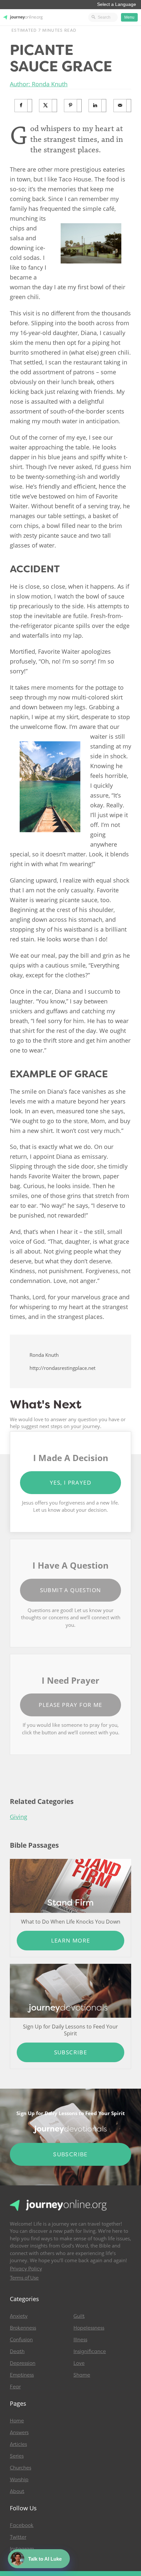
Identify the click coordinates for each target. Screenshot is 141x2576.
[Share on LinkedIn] (98, 106)
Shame (82, 2375)
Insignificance (90, 2351)
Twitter (18, 2537)
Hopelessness (89, 2328)
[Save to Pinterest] (73, 106)
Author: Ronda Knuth (39, 84)
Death (17, 2351)
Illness (80, 2340)
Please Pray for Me (70, 1705)
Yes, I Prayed (70, 1482)
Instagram (22, 2549)
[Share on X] (48, 106)
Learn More (71, 1940)
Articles (18, 2444)
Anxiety (19, 2316)
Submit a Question (71, 1590)
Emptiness (22, 2375)
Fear (15, 2387)
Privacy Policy (26, 2269)
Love (79, 2363)
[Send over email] (122, 106)
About (17, 2491)
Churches (20, 2468)
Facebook (22, 2525)
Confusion (21, 2340)
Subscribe (71, 2052)
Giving (19, 1817)
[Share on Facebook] (23, 106)
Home (17, 2421)
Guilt (79, 2316)
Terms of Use (24, 2278)
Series (17, 2456)
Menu (129, 17)
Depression (23, 2363)
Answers (19, 2433)
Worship (19, 2480)
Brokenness (23, 2328)
